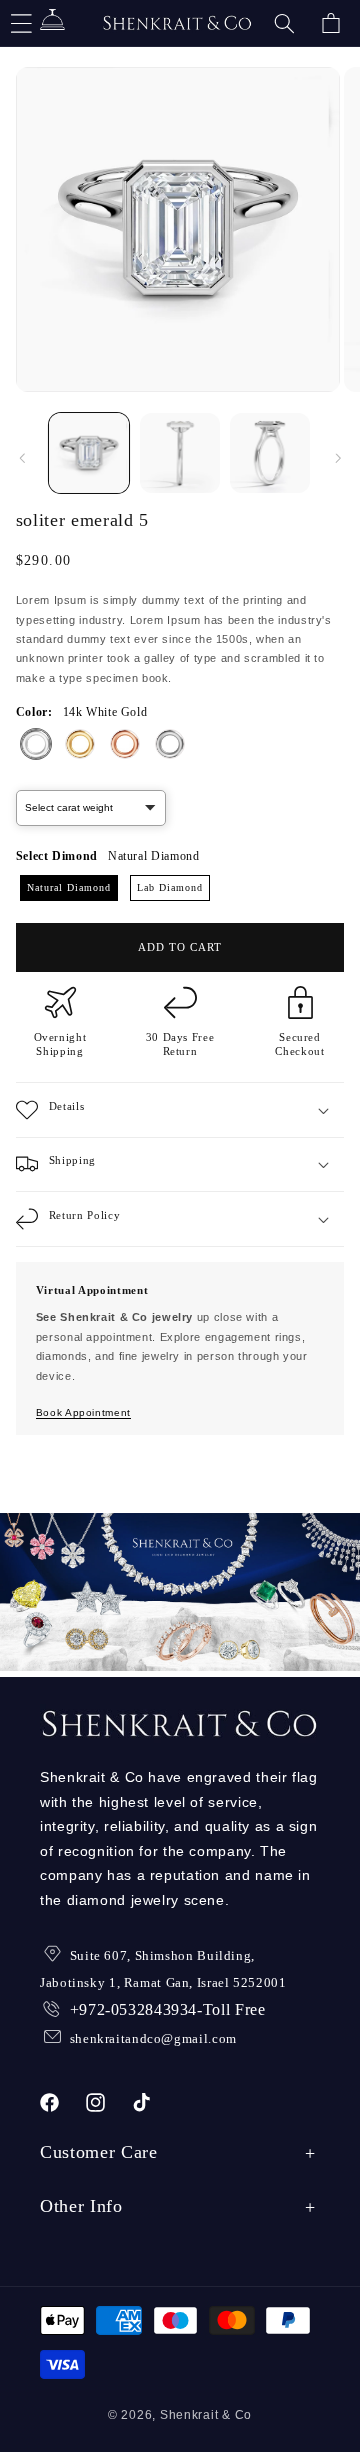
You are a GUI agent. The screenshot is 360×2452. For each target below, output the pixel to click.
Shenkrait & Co (206, 2415)
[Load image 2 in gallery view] (180, 453)
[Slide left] (22, 458)
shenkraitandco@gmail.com (153, 2038)
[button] (284, 23)
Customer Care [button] (99, 2152)
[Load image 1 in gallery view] (89, 453)
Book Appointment (83, 1412)
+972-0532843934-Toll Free (168, 2009)
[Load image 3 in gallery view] (270, 453)
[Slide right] (338, 458)
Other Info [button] (81, 2206)
